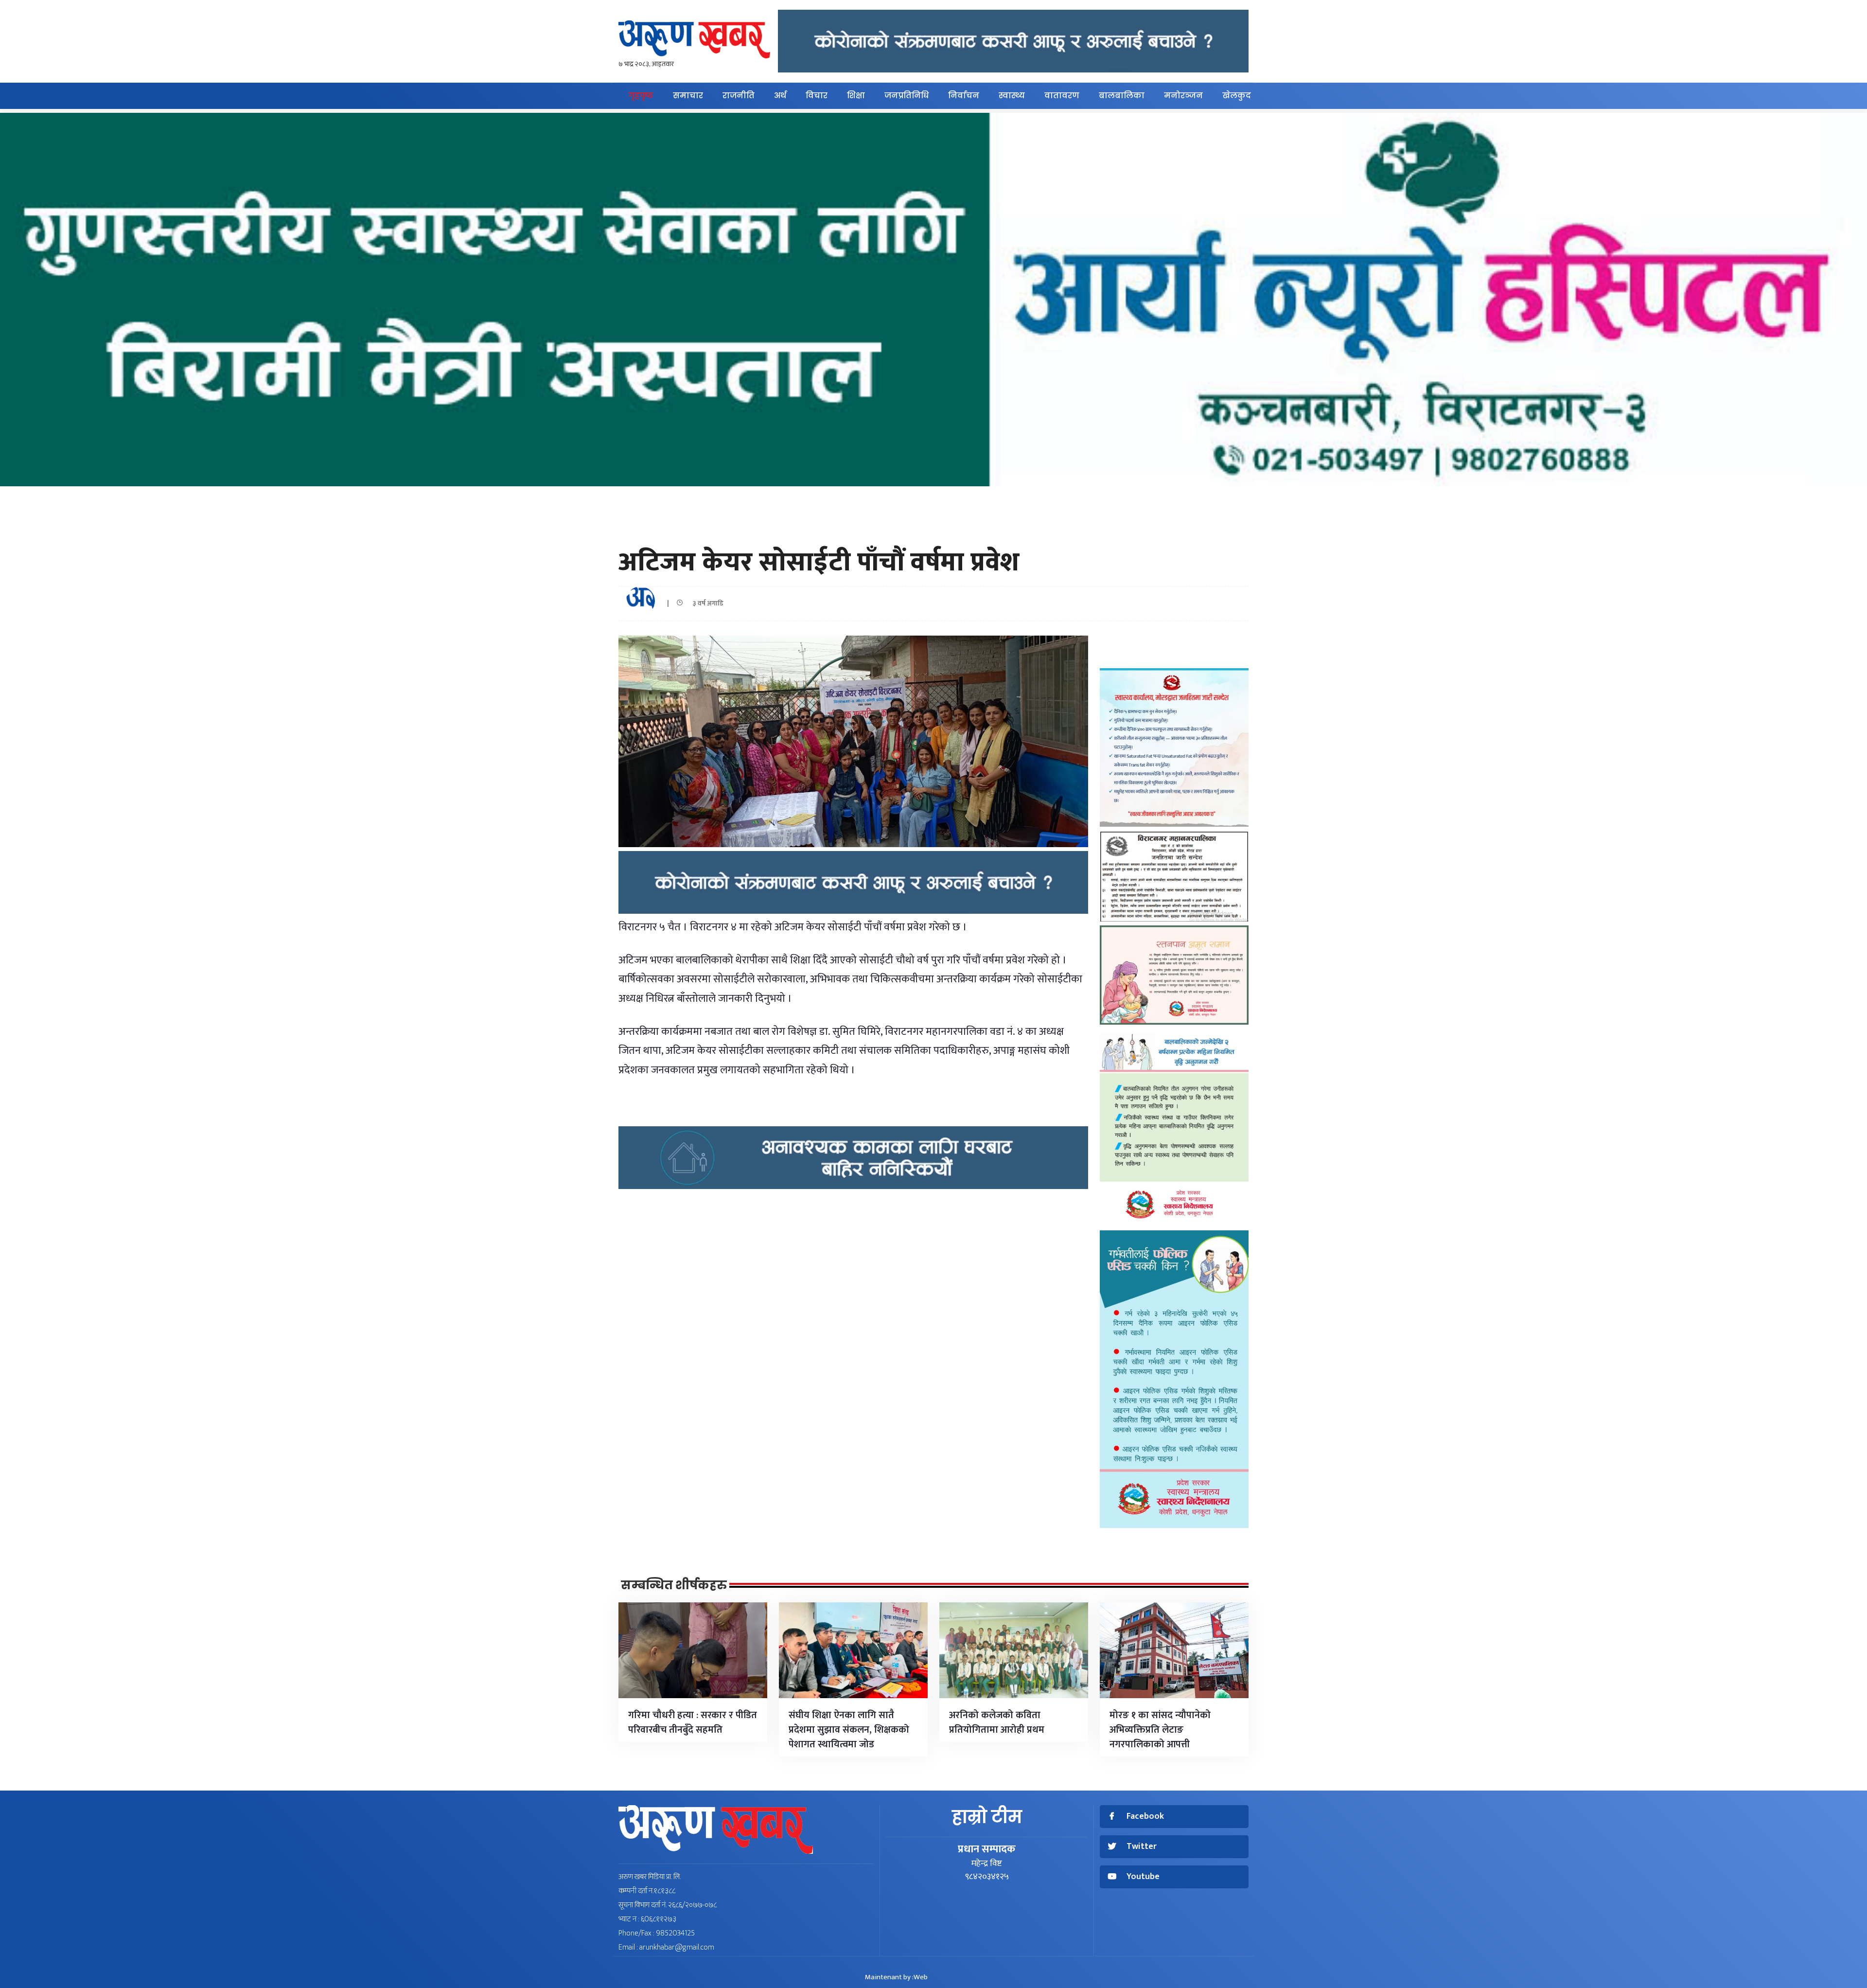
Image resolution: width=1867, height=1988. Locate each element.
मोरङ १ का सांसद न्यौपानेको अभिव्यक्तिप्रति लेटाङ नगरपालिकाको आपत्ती (1160, 1730)
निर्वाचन (964, 96)
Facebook (1145, 1817)
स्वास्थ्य (1012, 96)
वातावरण (1062, 96)
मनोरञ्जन (1183, 96)
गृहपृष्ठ (641, 96)
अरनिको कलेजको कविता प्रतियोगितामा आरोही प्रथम (997, 1722)
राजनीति (739, 96)
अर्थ (780, 96)
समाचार (688, 96)
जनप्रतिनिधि (907, 96)
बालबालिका (1122, 96)
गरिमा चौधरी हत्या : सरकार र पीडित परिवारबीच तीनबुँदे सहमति (693, 1722)
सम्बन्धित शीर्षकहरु (674, 1585)
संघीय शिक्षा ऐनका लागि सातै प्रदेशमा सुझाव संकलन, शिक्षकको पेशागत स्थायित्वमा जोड (849, 1730)
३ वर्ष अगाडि (706, 603)
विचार (817, 96)
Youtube (1143, 1877)
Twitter (1142, 1847)
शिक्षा (856, 96)
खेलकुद (1237, 96)
